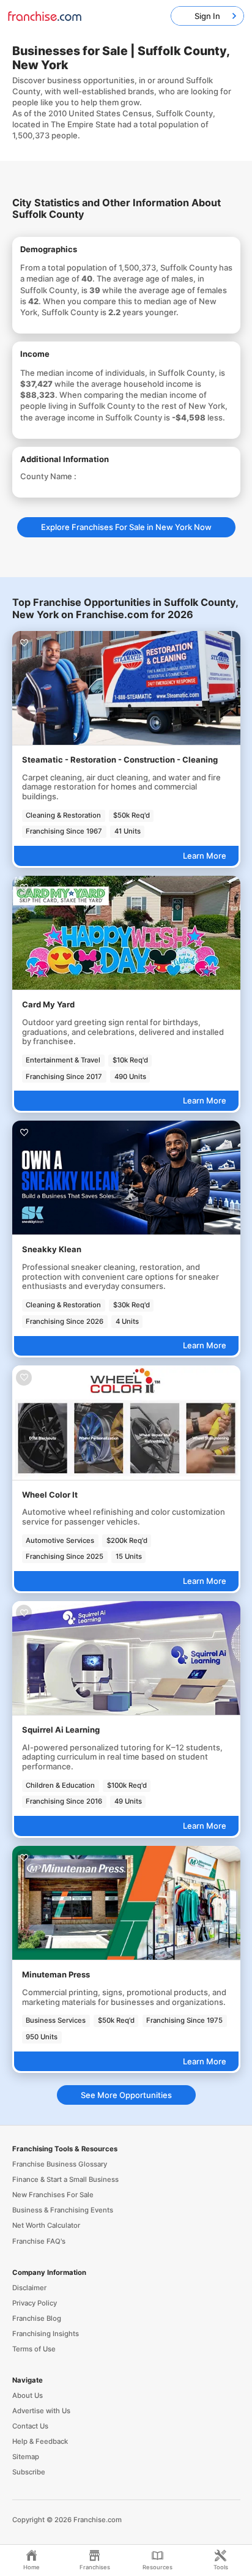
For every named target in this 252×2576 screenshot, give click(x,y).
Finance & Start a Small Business (65, 2179)
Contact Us (30, 2426)
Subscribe (29, 2472)
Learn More (205, 856)
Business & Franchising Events (63, 2210)
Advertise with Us (41, 2411)
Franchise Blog (37, 2318)
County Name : (48, 476)
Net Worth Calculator (46, 2225)
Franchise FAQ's (39, 2241)
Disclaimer (29, 2288)
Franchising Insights (46, 2334)
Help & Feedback (40, 2441)
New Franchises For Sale (53, 2195)
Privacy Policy (35, 2303)
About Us (28, 2395)
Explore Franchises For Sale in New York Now (126, 527)
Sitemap (26, 2457)
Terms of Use (34, 2349)
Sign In (207, 16)
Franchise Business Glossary (60, 2164)
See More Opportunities (126, 2095)
